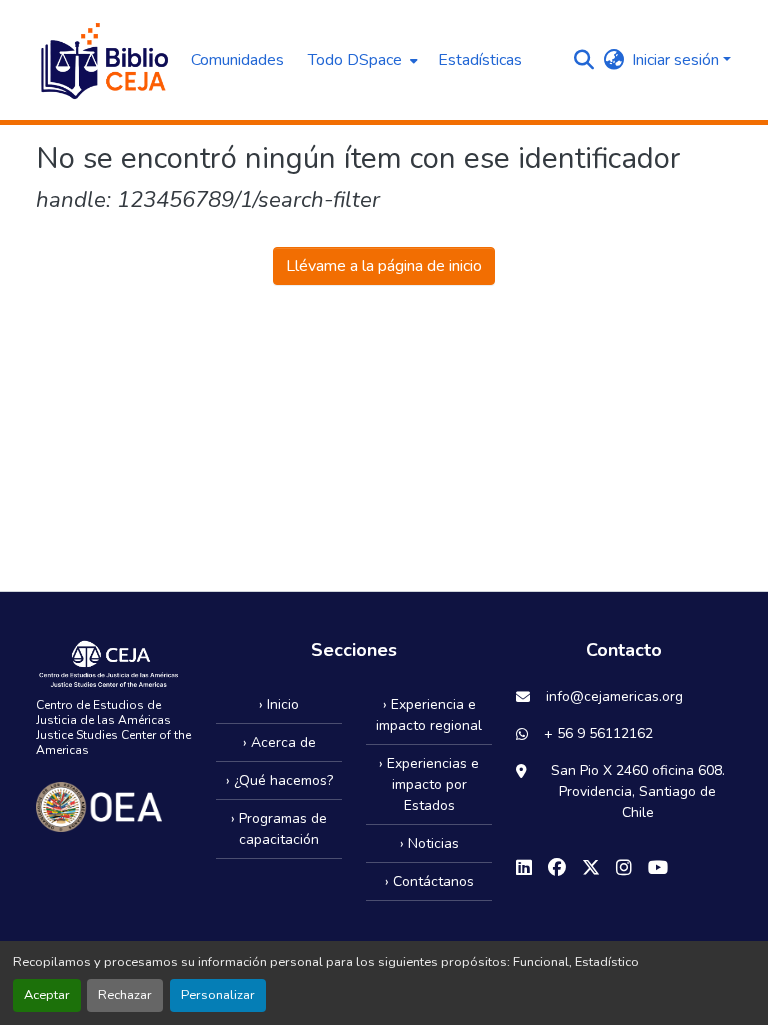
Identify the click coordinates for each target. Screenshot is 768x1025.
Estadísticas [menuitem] (480, 60)
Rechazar (125, 995)
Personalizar (218, 995)
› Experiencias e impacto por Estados (429, 784)
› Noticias (429, 843)
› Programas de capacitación (279, 829)
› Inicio (279, 704)
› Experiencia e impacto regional (429, 715)
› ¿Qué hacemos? (279, 780)
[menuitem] (361, 60)
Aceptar (47, 995)
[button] (103, 60)
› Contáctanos (429, 881)
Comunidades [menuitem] (237, 60)
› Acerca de (279, 742)
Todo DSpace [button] (355, 60)
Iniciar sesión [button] (677, 60)
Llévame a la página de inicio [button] (384, 266)
